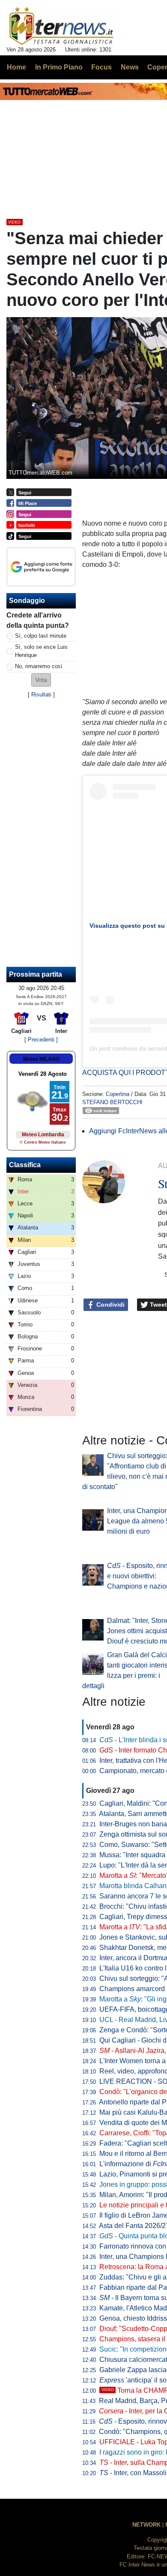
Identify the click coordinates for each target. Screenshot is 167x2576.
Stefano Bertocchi (112, 1102)
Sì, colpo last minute (41, 636)
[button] (41, 680)
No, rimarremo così (39, 666)
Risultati (41, 695)
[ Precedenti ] (41, 1040)
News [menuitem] (130, 67)
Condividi (110, 1305)
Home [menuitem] (16, 67)
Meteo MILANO (41, 1059)
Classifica (25, 1165)
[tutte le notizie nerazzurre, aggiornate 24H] (61, 26)
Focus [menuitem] (101, 67)
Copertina (118, 1094)
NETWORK (146, 2525)
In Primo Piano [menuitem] (59, 67)
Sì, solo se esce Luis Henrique (41, 651)
